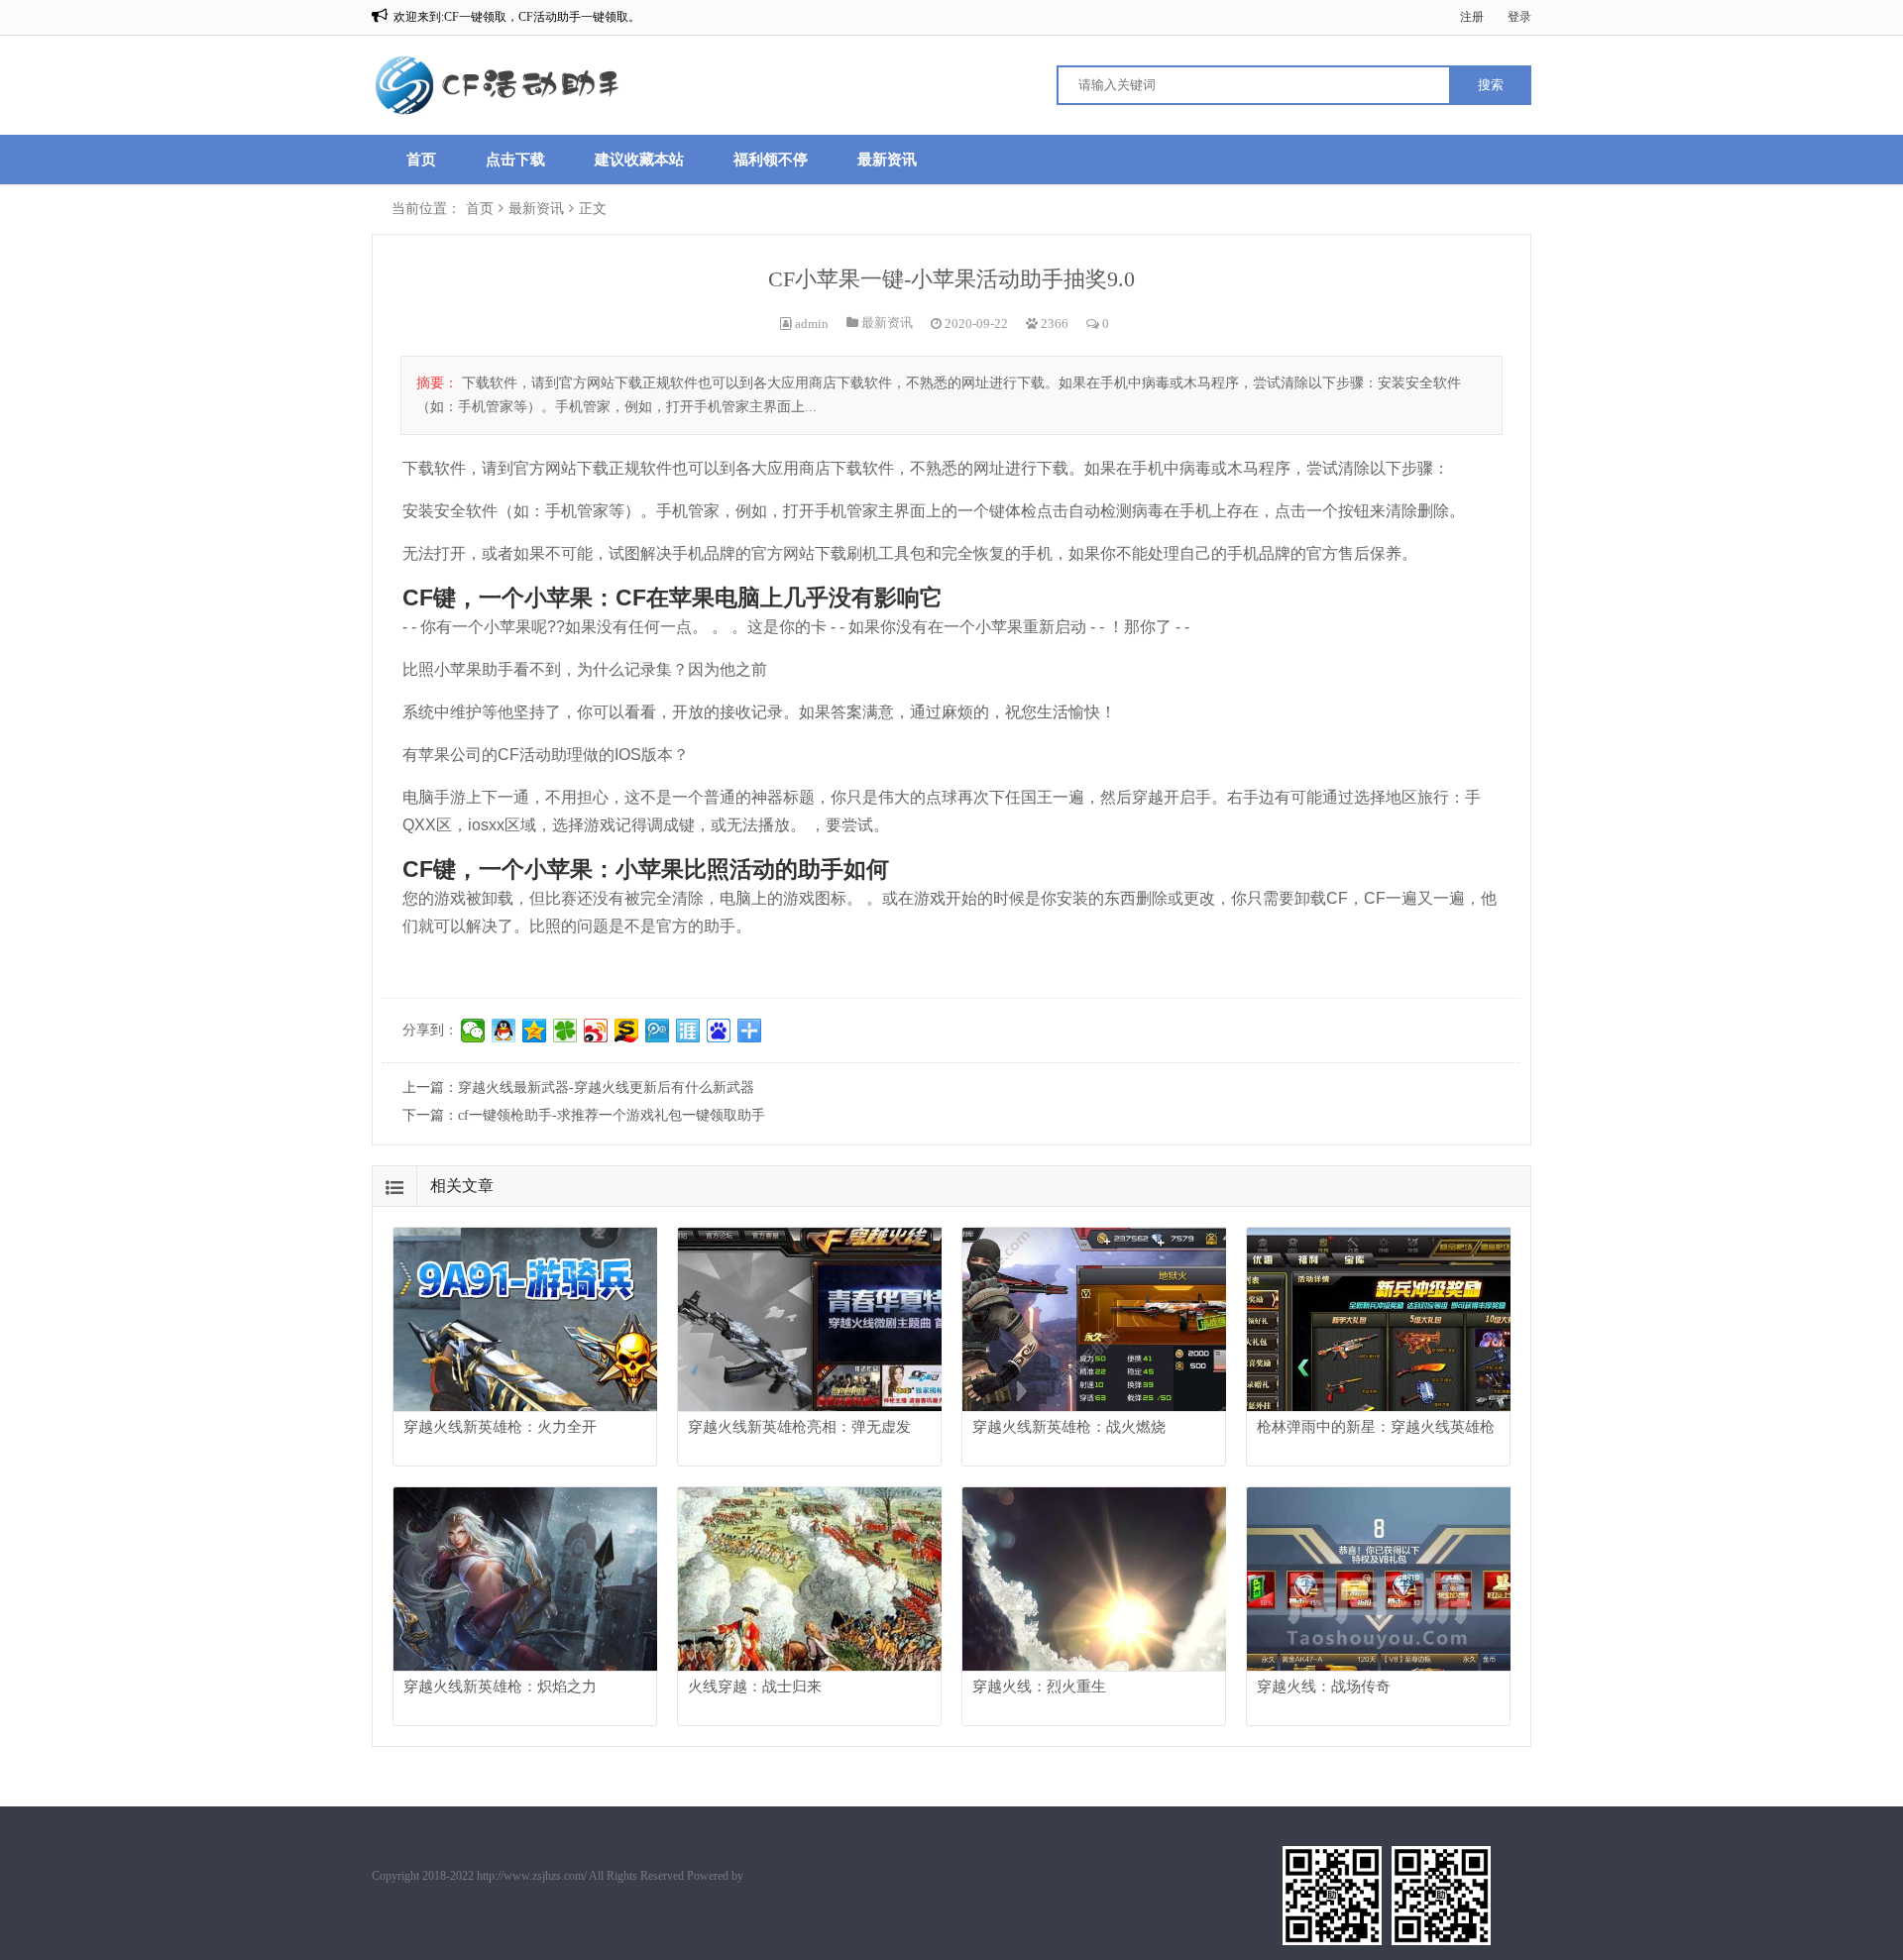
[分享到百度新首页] (719, 1031)
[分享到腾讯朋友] (565, 1031)
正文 (593, 209)
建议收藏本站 (639, 160)
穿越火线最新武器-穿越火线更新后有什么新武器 (606, 1088)
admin (812, 324)
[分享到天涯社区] (688, 1031)
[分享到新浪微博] (596, 1031)
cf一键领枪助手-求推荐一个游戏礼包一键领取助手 (612, 1115)
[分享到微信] (473, 1031)
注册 (1472, 17)
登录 (1519, 17)
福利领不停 (771, 160)
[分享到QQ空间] (535, 1031)
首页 (421, 160)
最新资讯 (887, 160)
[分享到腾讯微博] (658, 1031)
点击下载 (515, 160)
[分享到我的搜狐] (627, 1031)
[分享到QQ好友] (504, 1031)
